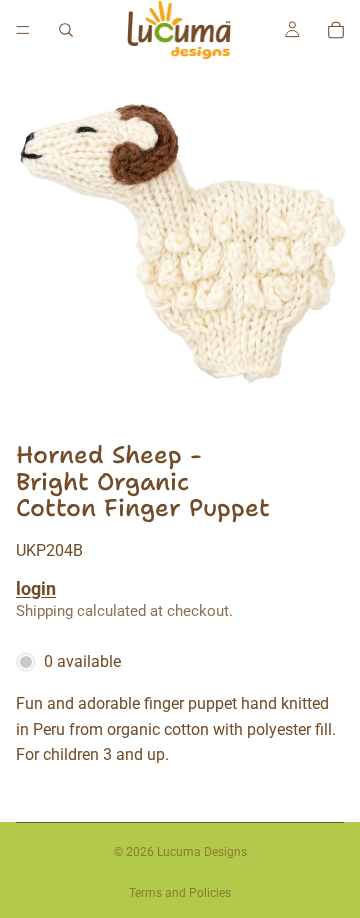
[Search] (66, 30)
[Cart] (336, 30)
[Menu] (23, 30)
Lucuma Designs (202, 852)
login (36, 588)
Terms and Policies (180, 893)
